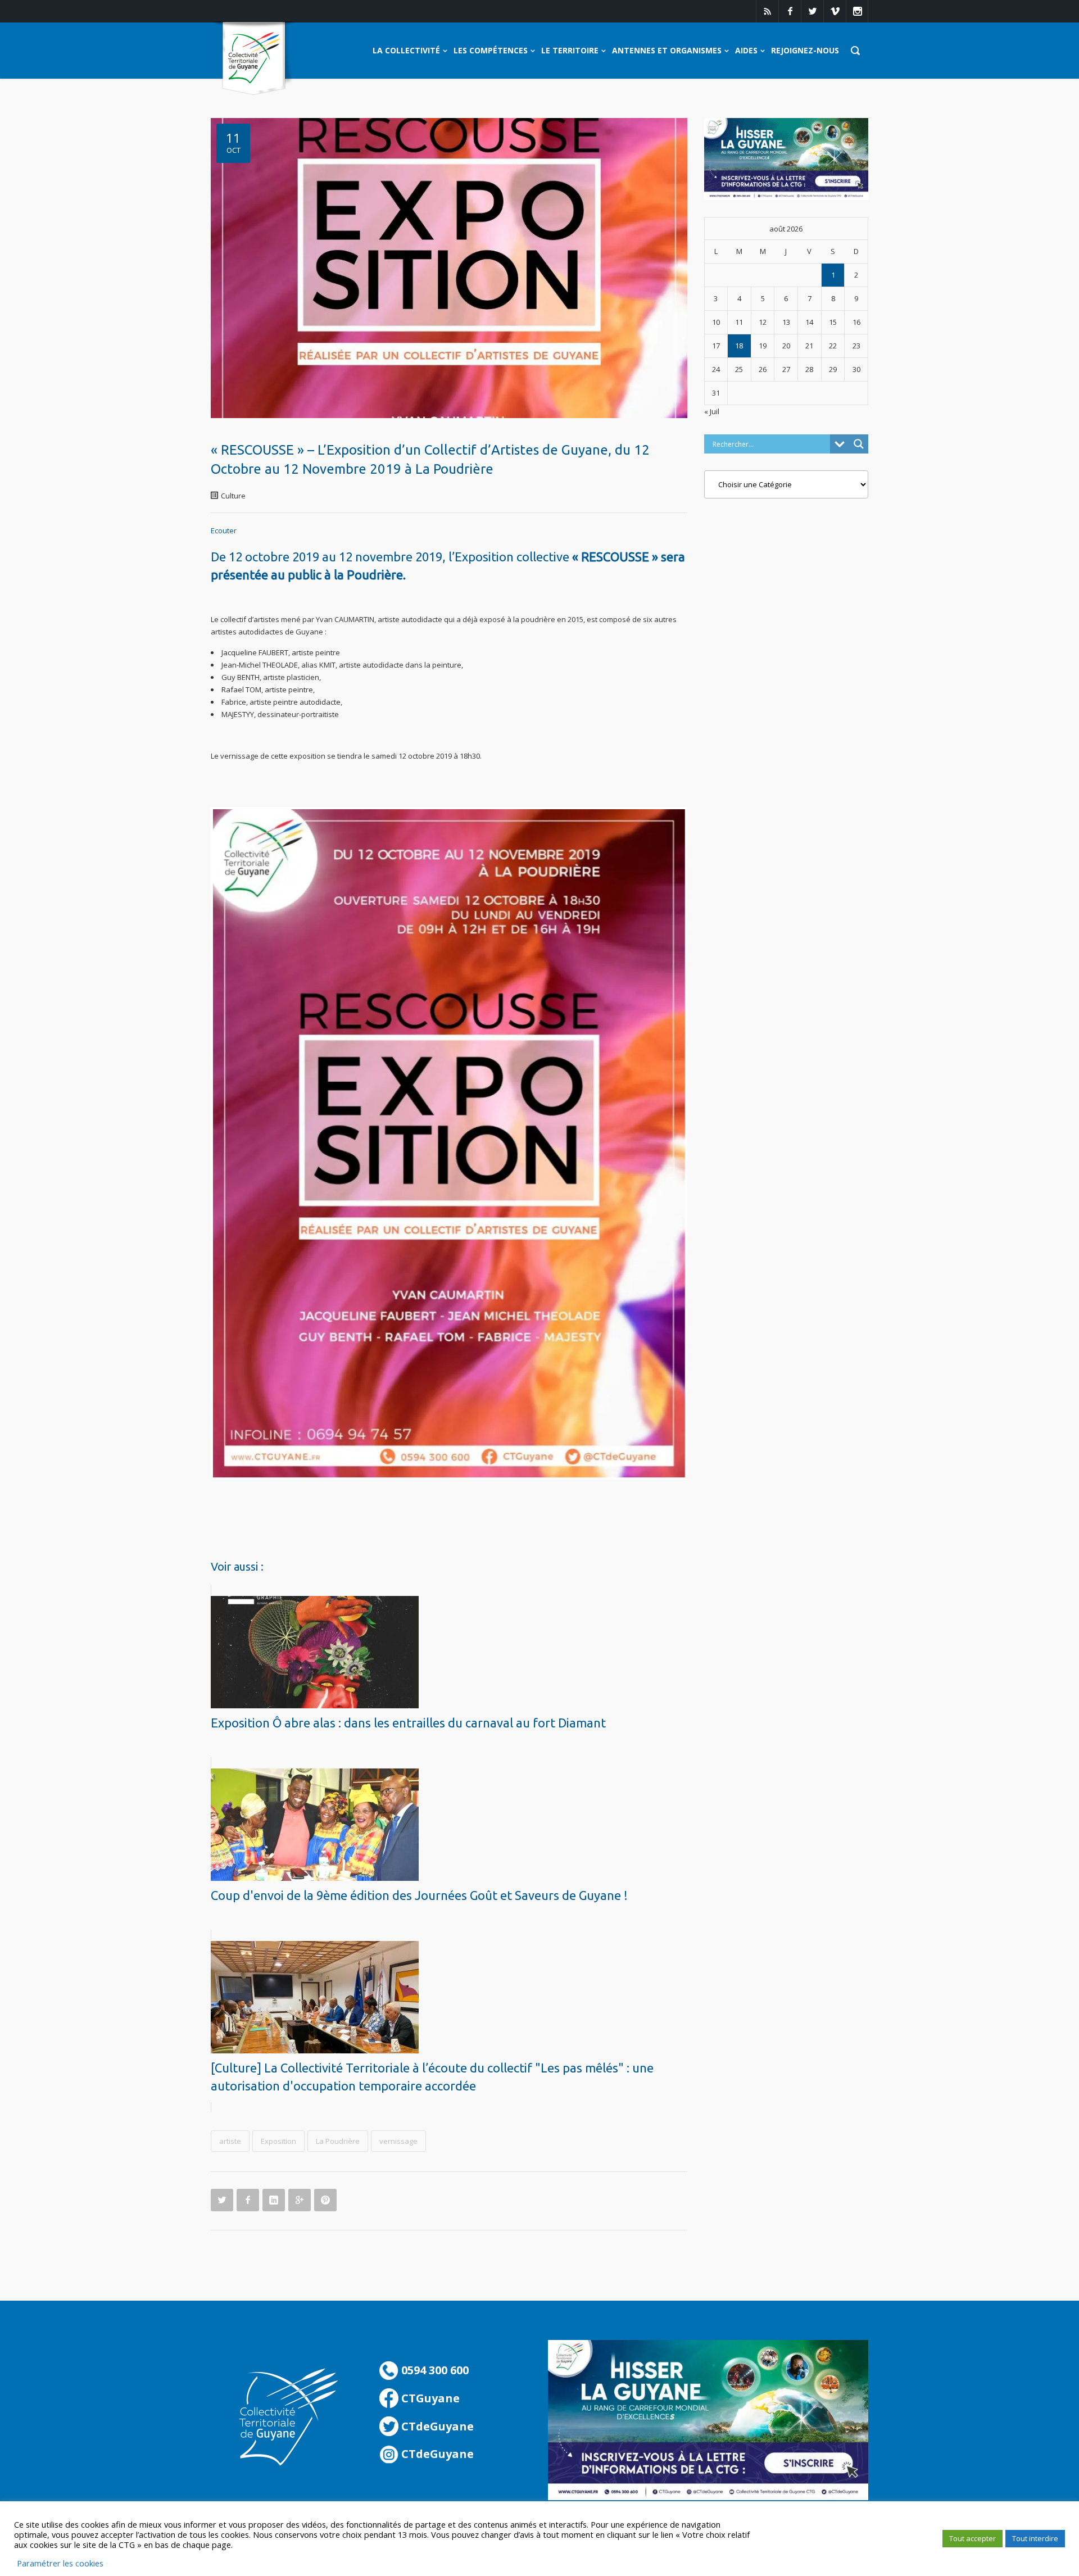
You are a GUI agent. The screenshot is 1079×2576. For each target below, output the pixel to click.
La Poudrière (338, 2141)
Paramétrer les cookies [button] (60, 2563)
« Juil (712, 411)
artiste (230, 2141)
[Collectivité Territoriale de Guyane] (254, 59)
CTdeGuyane (436, 2426)
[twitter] (812, 11)
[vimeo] (835, 11)
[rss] (767, 11)
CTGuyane (429, 2398)
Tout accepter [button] (973, 2538)
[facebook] (790, 11)
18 (739, 346)
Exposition (278, 2141)
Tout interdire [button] (1035, 2538)
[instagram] (857, 11)
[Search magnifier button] (859, 444)
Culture (233, 496)
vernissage (398, 2141)
